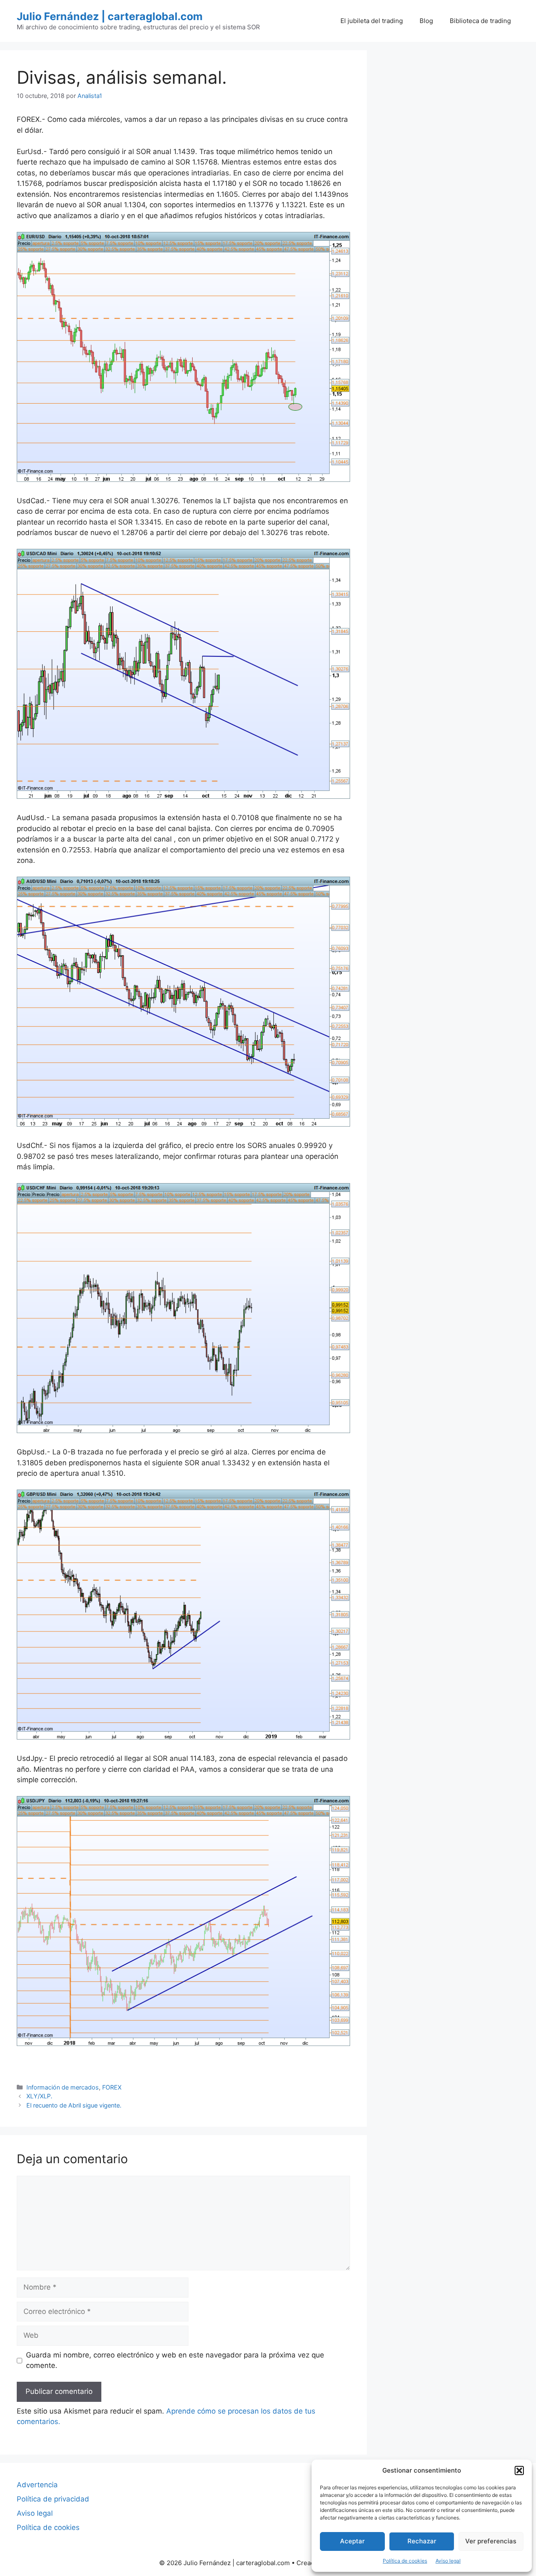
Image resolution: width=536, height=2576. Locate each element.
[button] (519, 2470)
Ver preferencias (491, 2541)
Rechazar (422, 2541)
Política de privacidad (53, 2499)
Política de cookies (405, 2561)
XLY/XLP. (39, 2096)
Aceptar (352, 2541)
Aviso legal (448, 2561)
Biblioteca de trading (480, 21)
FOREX (112, 2087)
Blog (426, 21)
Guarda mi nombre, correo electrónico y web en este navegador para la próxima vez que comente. (175, 2360)
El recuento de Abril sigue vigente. (74, 2105)
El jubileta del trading (372, 21)
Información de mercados (63, 2087)
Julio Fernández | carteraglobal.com (110, 16)
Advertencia (37, 2485)
